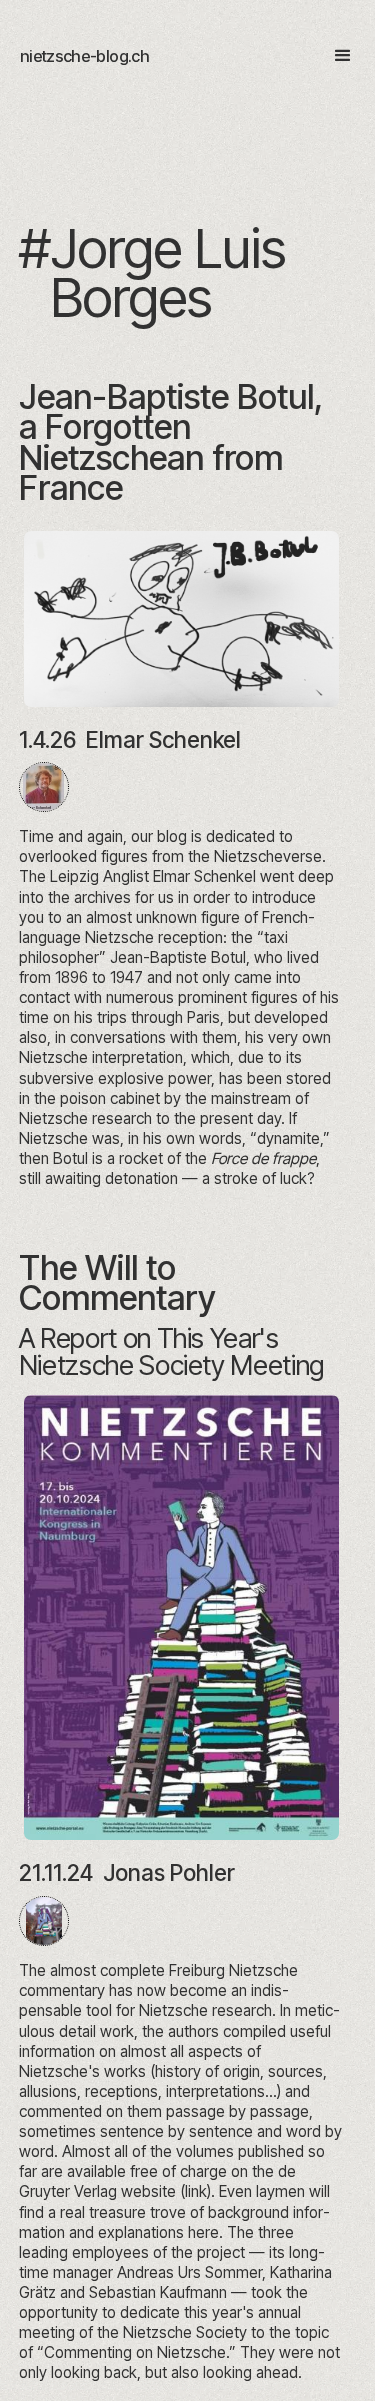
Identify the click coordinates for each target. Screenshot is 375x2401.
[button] (334, 56)
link (196, 2191)
